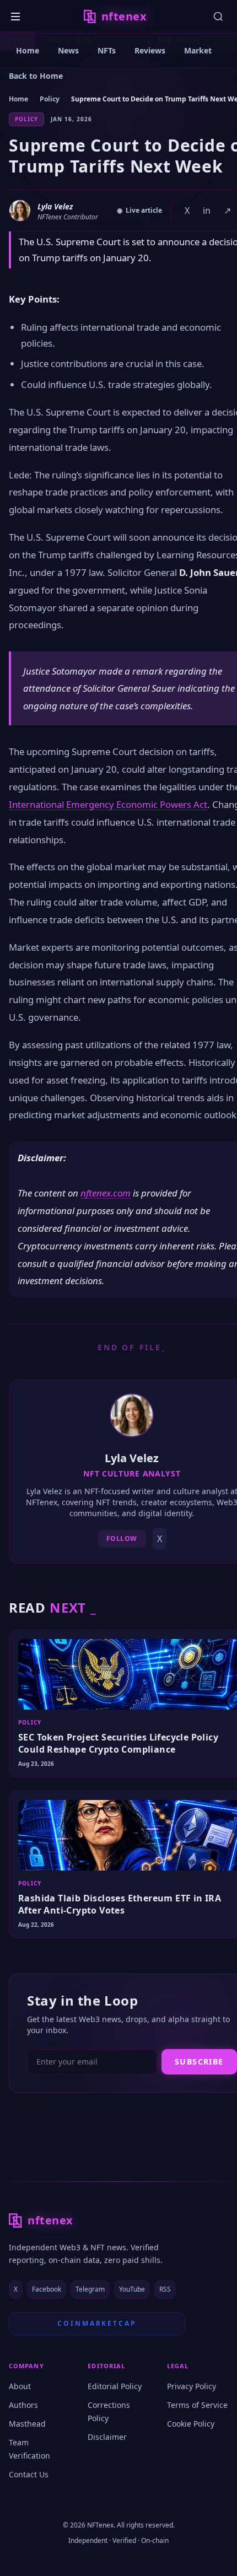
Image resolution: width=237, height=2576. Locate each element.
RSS (165, 2289)
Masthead (27, 2424)
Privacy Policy (192, 2386)
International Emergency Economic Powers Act (108, 804)
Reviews (150, 50)
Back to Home (36, 76)
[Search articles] (218, 17)
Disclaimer (107, 2437)
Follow (122, 1538)
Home (28, 50)
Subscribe (199, 2062)
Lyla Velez (55, 206)
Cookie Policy (191, 2424)
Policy (50, 99)
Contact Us (29, 2474)
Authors (23, 2405)
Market (198, 50)
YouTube (132, 2289)
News (68, 50)
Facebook (47, 2289)
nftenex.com (106, 1193)
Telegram (90, 2289)
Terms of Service (197, 2405)
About (20, 2386)
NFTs (107, 50)
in (207, 211)
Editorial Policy (115, 2386)
